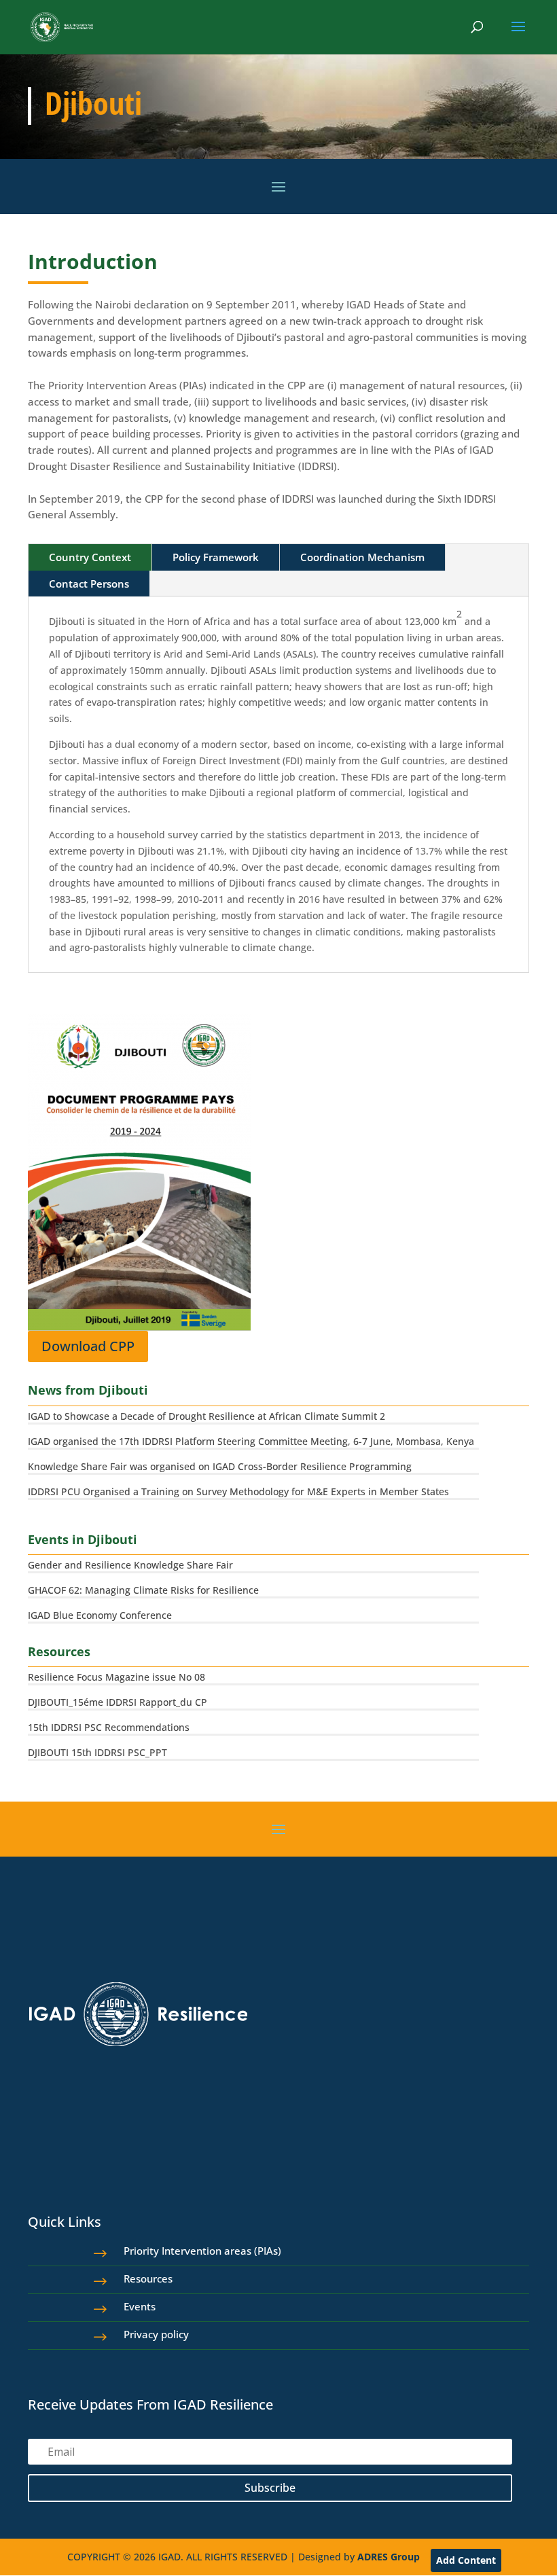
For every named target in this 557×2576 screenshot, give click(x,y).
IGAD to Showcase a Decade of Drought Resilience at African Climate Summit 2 (206, 1416)
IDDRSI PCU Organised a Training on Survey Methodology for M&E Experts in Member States (238, 1491)
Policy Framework (216, 557)
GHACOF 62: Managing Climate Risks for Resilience (143, 1590)
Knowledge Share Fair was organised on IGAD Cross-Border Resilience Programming (220, 1466)
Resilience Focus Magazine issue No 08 (116, 1677)
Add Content (466, 2560)
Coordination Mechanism (362, 557)
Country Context (90, 557)
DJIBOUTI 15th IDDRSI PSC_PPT (97, 1752)
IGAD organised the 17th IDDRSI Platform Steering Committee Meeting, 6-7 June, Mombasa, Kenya (251, 1441)
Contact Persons (89, 584)
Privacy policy (156, 2334)
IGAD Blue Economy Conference (100, 1615)
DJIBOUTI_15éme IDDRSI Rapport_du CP (118, 1702)
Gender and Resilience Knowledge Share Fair (130, 1565)
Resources (148, 2278)
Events (140, 2306)
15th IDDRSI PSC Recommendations (109, 1727)
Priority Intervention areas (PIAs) (202, 2251)
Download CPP (88, 1346)
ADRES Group (389, 2557)
